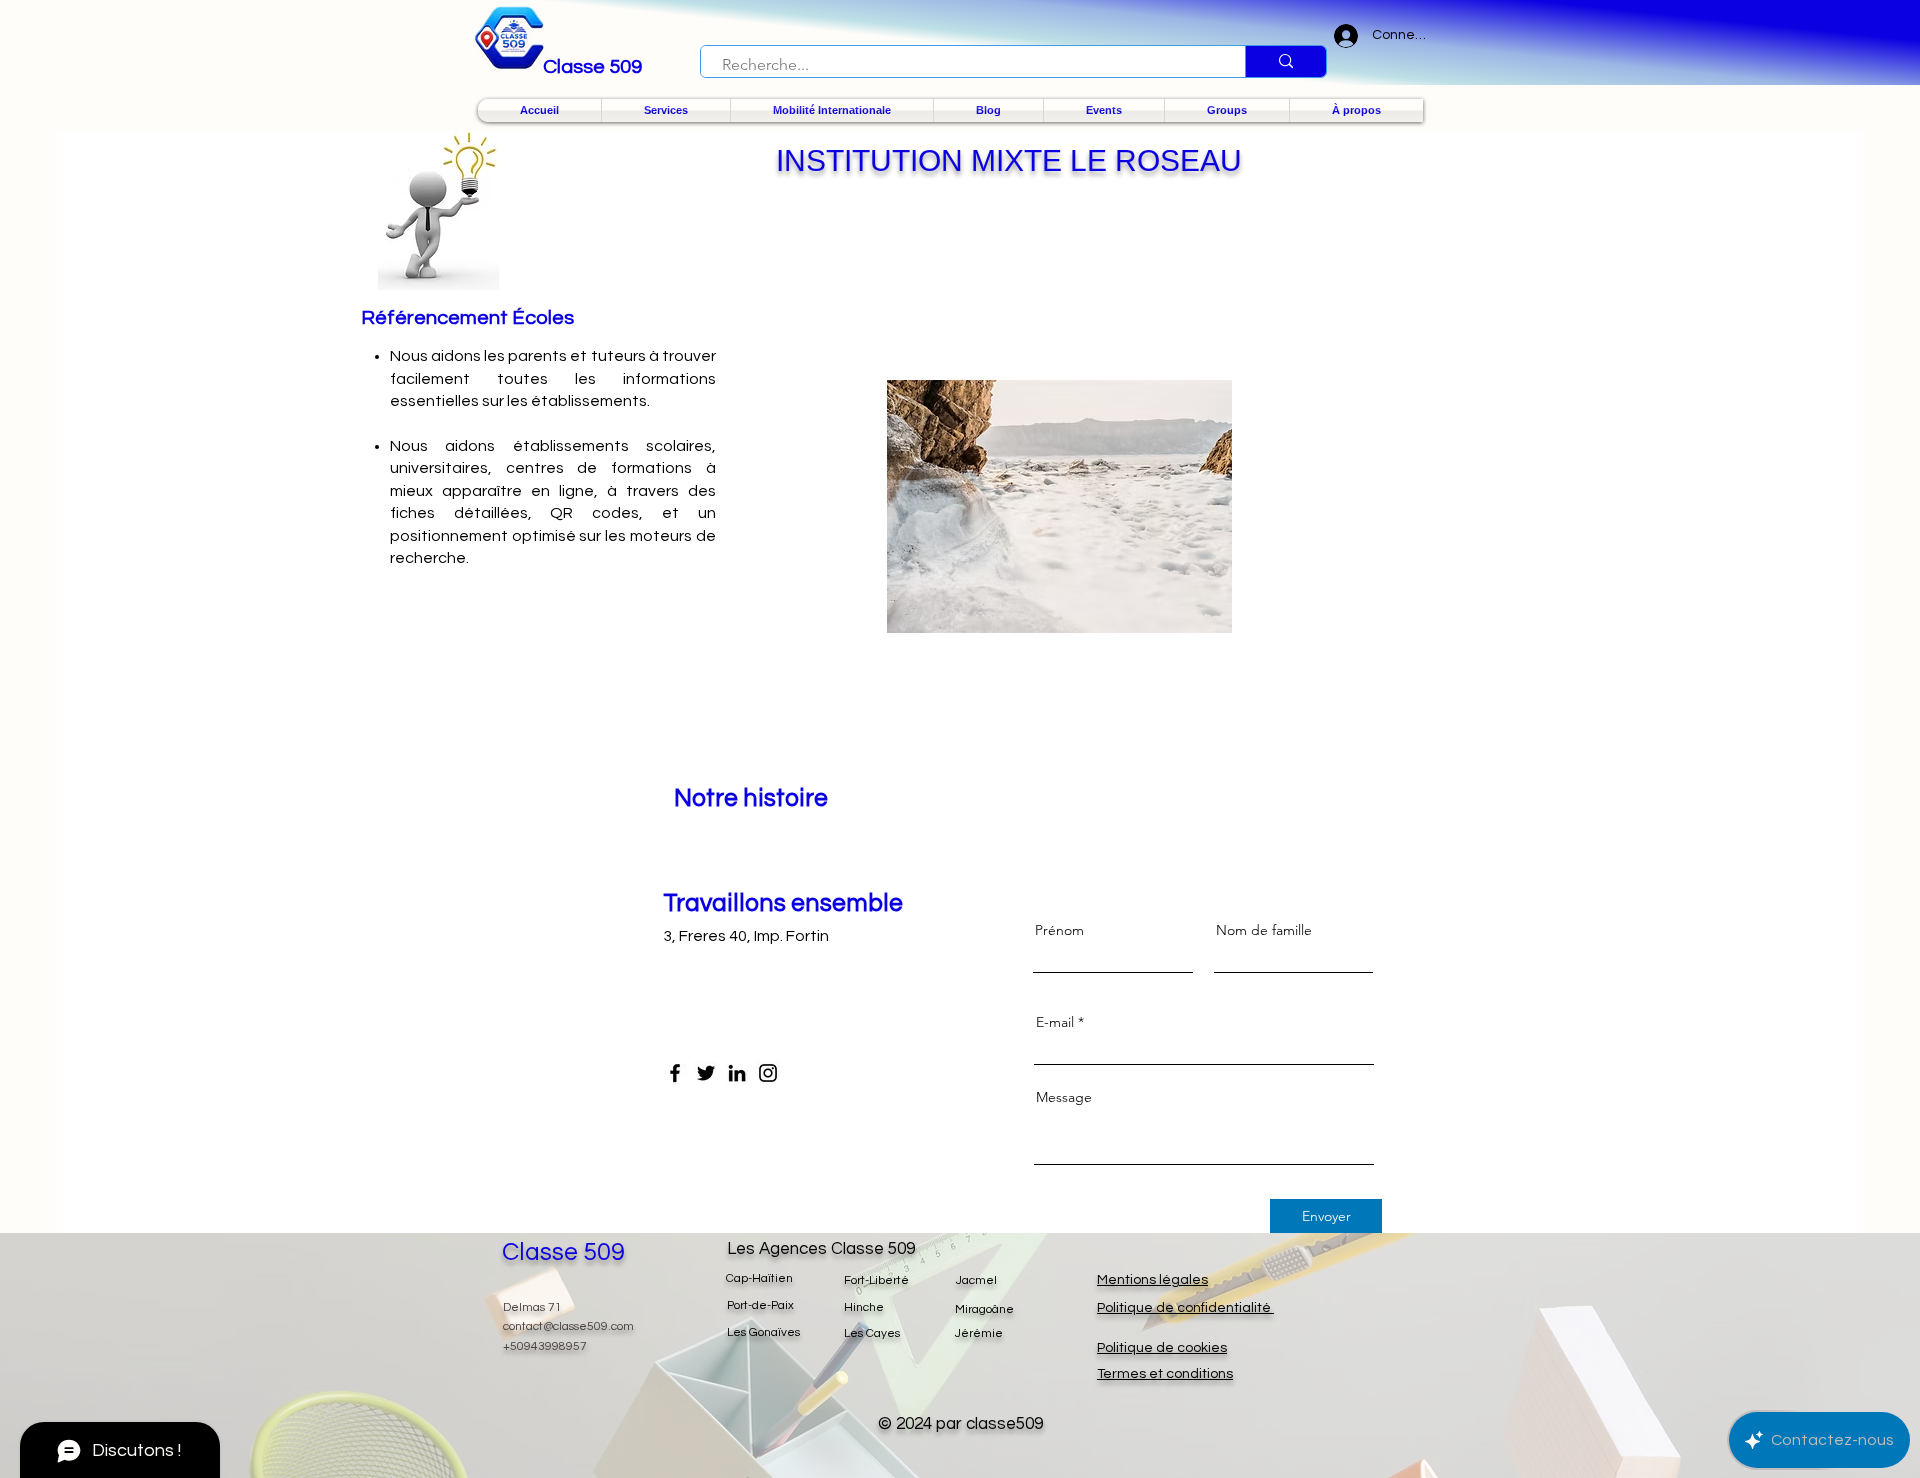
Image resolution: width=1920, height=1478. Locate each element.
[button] (666, 110)
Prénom (1059, 930)
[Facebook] (675, 1073)
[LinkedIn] (737, 1073)
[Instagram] (768, 1073)
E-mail (1055, 1022)
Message (1064, 1097)
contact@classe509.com (568, 1326)
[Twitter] (706, 1073)
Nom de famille (1264, 930)
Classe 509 (563, 1252)
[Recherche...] (1285, 61)
